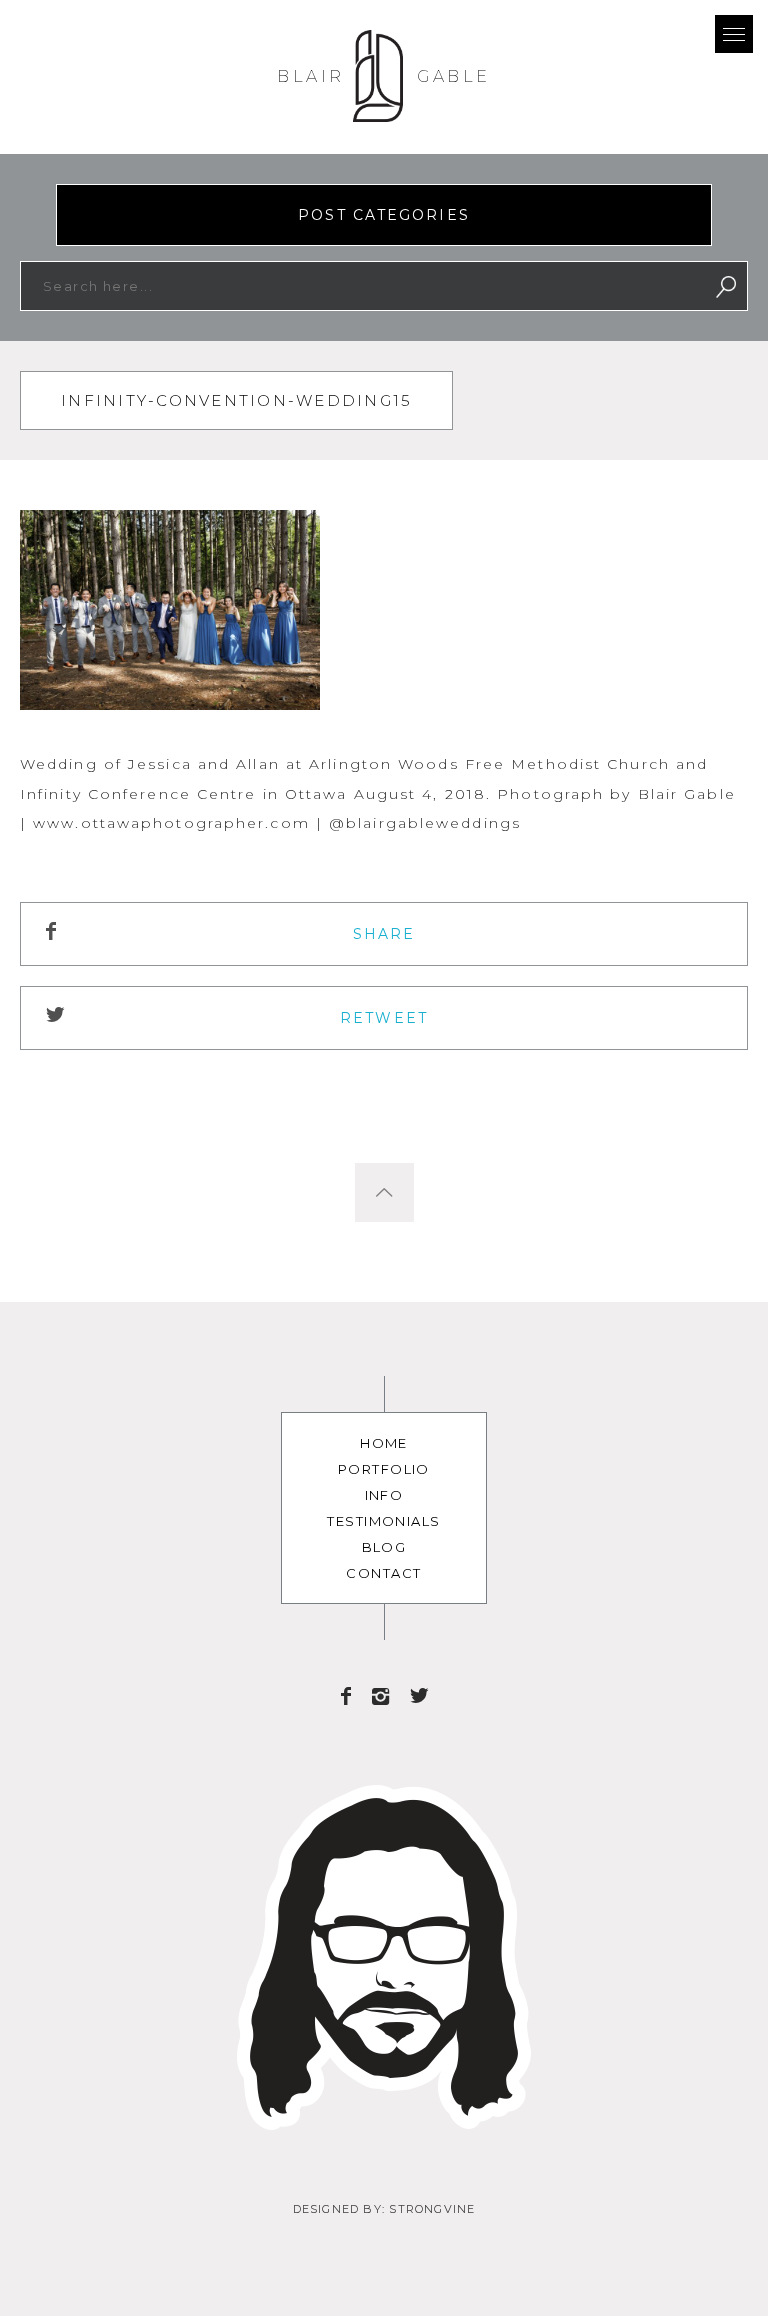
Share (384, 934)
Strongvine (432, 2209)
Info (384, 1495)
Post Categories (384, 215)
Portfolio (384, 1469)
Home (384, 1443)
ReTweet (384, 1018)
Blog (384, 1547)
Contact (383, 1573)
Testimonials (383, 1521)
